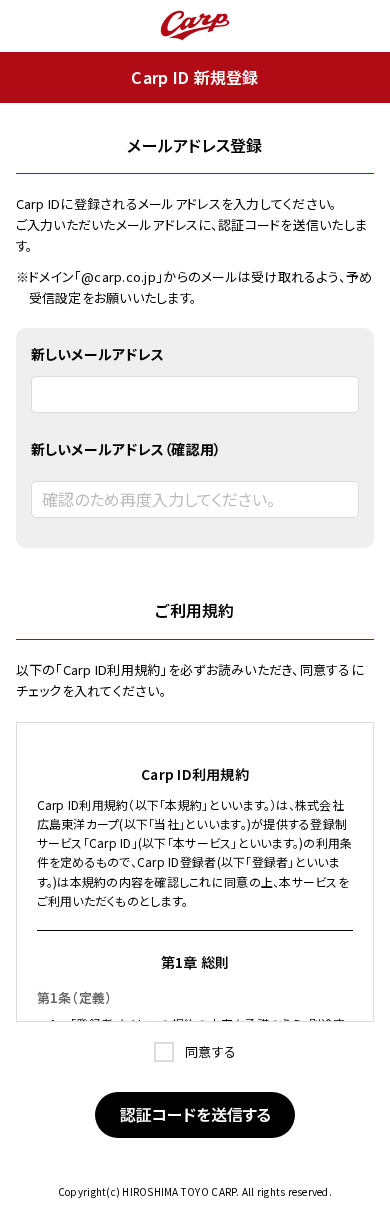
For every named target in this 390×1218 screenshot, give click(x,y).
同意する (209, 1051)
